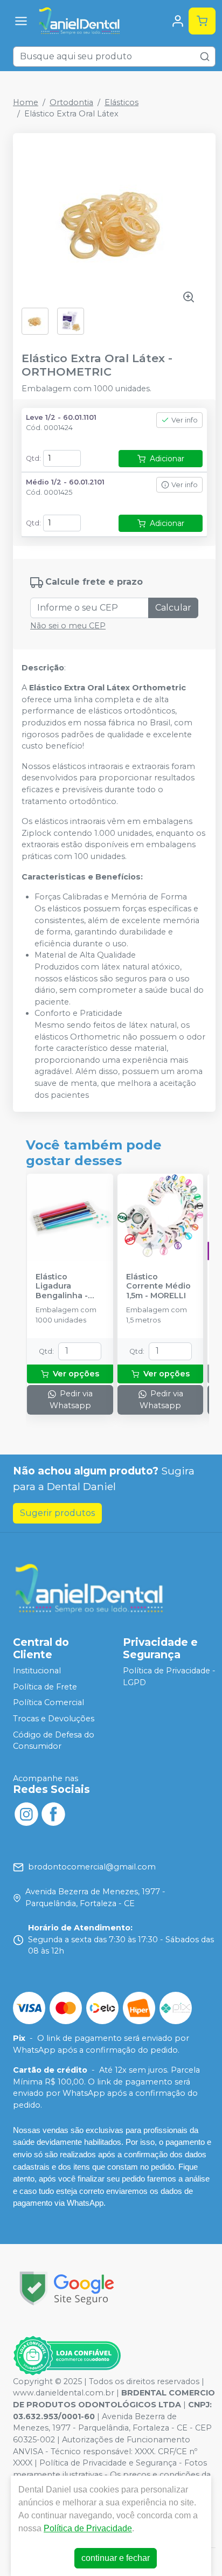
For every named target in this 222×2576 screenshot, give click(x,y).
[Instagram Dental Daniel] (26, 1813)
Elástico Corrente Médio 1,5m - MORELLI (158, 1286)
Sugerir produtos (57, 1513)
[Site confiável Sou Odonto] (67, 2356)
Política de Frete (45, 1687)
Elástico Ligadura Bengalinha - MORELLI (62, 1286)
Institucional (37, 1671)
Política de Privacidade (88, 2528)
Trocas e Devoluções (54, 1719)
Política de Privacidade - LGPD (169, 1677)
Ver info (185, 420)
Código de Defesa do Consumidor (54, 1741)
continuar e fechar (116, 2558)
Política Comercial (48, 1703)
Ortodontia (71, 102)
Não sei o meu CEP (68, 626)
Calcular (173, 608)
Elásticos (122, 102)
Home (26, 102)
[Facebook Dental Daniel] (53, 1813)
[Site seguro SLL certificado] (67, 2288)
